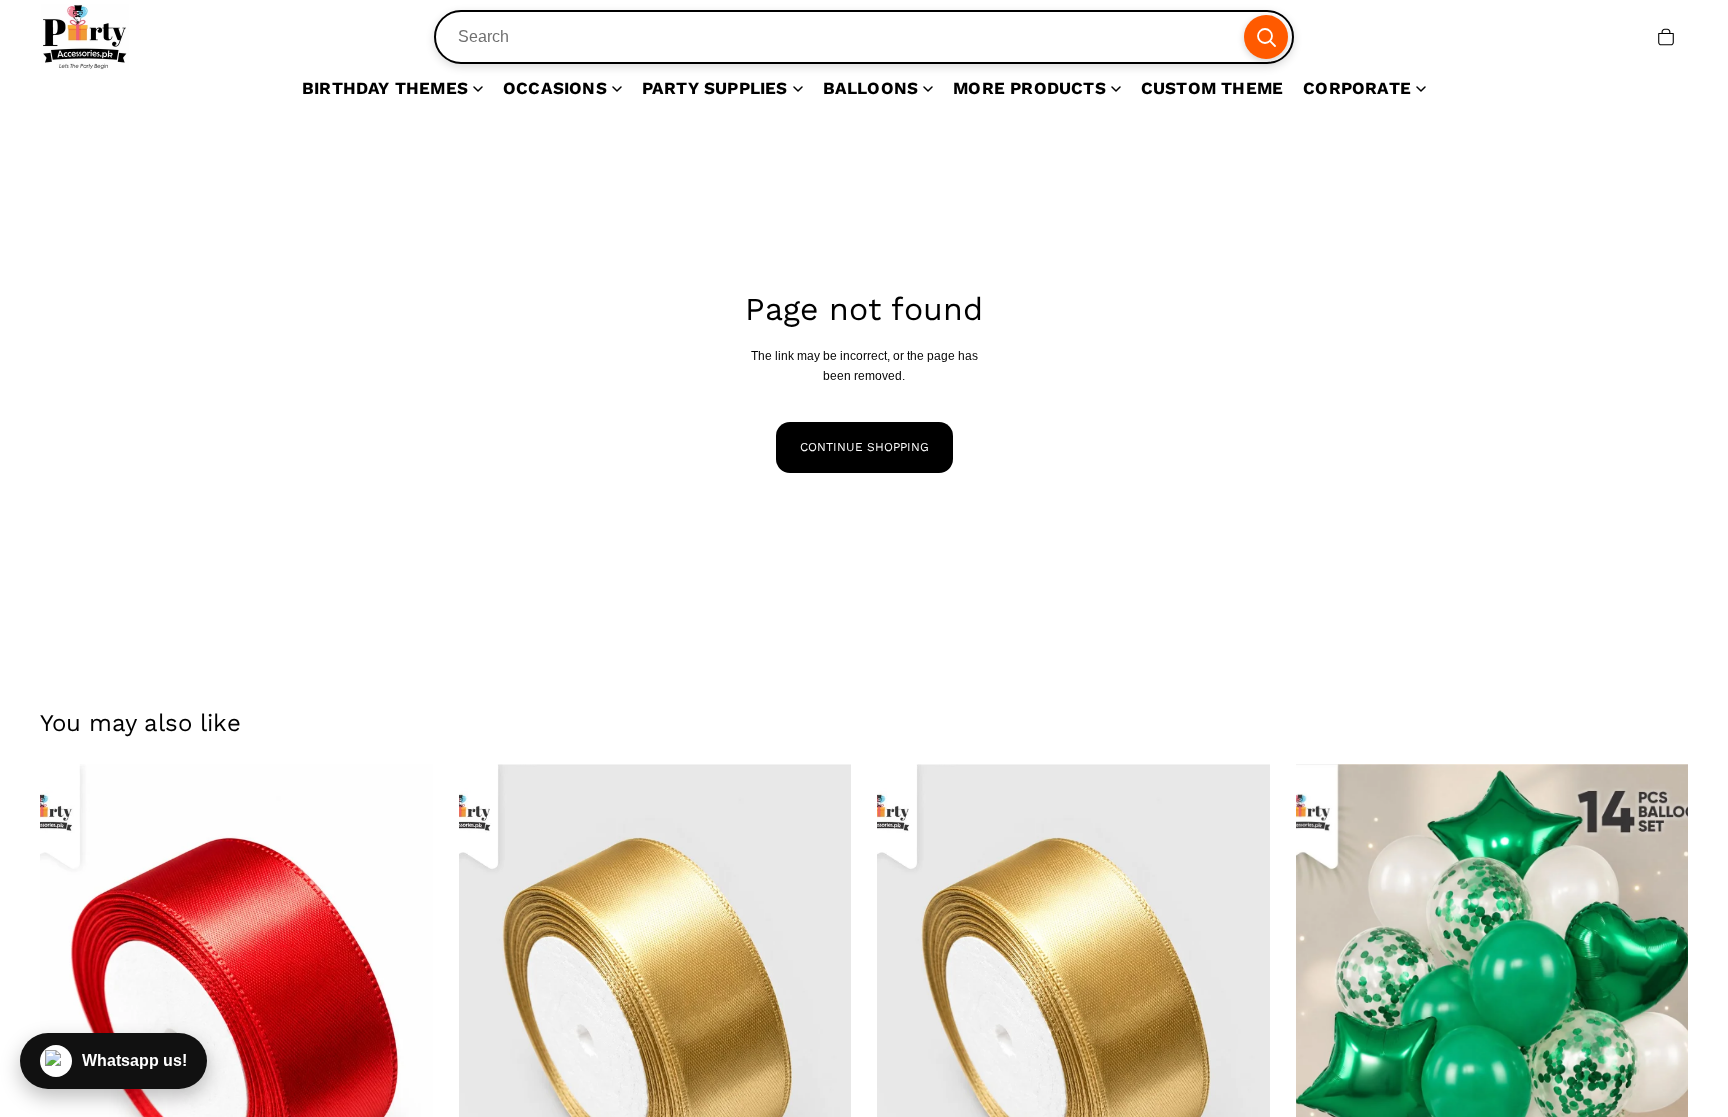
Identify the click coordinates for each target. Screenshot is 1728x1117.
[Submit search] (1266, 37)
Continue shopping (864, 447)
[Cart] (1666, 37)
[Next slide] (403, 1010)
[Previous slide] (70, 1010)
